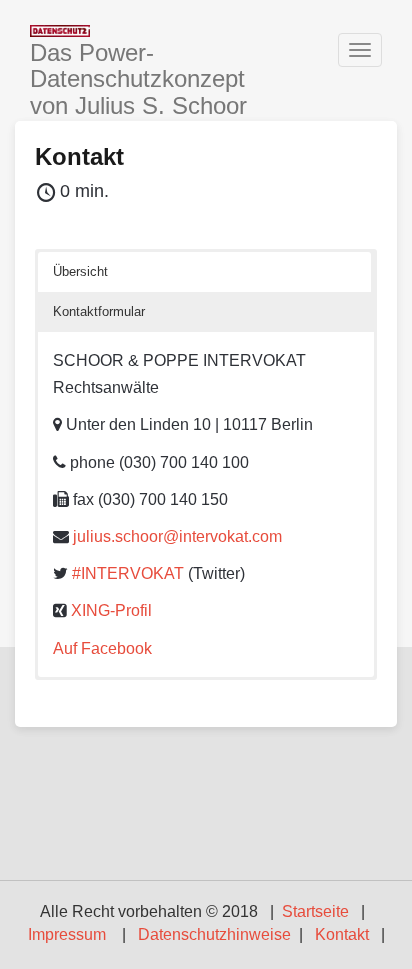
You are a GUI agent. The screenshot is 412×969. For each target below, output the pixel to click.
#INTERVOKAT (128, 573)
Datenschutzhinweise (214, 934)
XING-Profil (111, 610)
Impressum (67, 934)
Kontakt (79, 156)
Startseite (315, 911)
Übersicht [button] (80, 271)
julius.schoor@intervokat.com (177, 536)
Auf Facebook (102, 648)
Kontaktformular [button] (99, 311)
